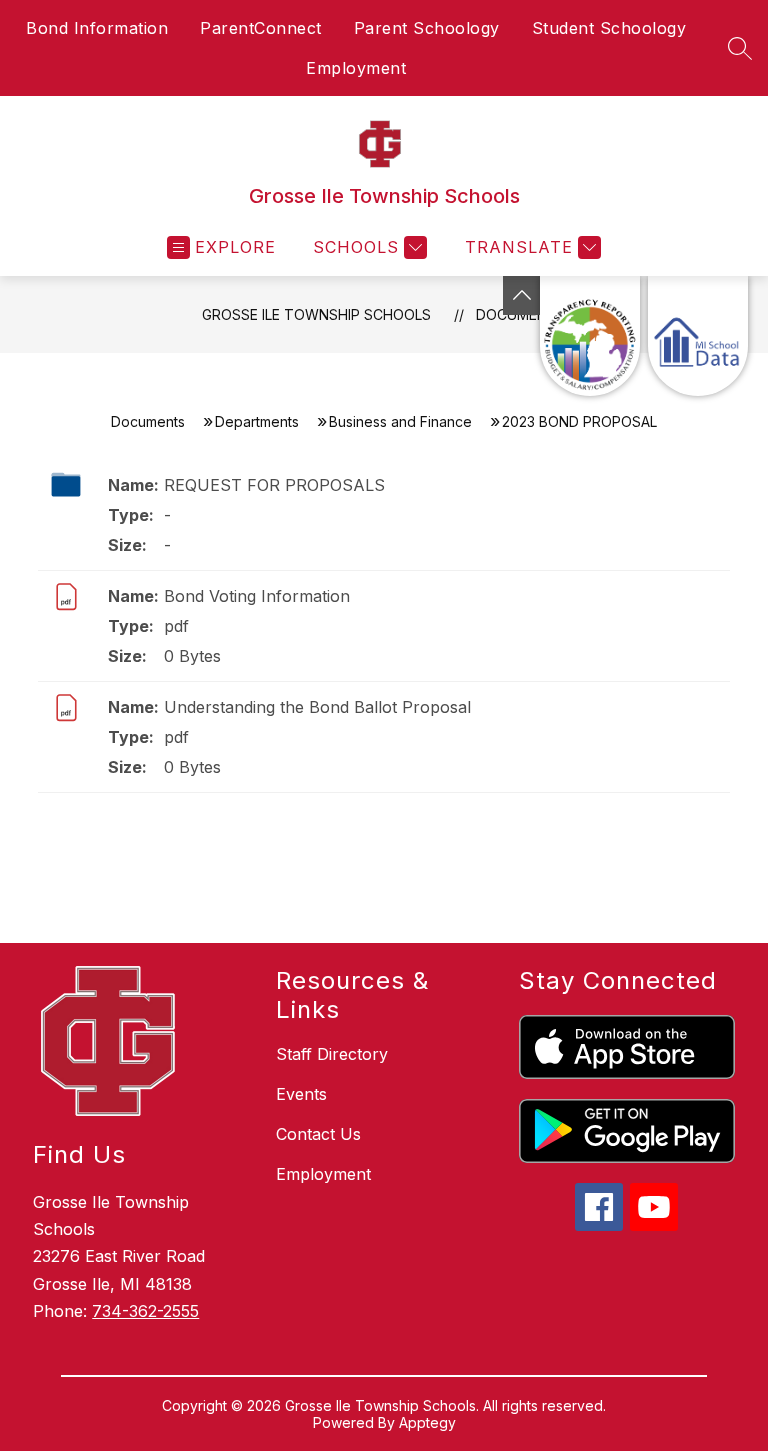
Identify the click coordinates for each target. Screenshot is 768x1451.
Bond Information (97, 28)
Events (301, 1094)
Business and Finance (400, 421)
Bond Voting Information (257, 596)
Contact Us (318, 1134)
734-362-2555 (145, 1311)
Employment (356, 68)
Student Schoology (609, 28)
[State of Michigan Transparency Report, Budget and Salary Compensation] (590, 336)
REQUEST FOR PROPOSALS (274, 485)
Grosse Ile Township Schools (316, 314)
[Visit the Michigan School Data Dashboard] (698, 336)
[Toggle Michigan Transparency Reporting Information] (522, 295)
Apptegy (427, 1422)
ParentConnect (261, 28)
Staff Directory (332, 1054)
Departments (257, 421)
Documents (148, 421)
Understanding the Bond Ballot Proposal (317, 707)
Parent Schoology (427, 28)
